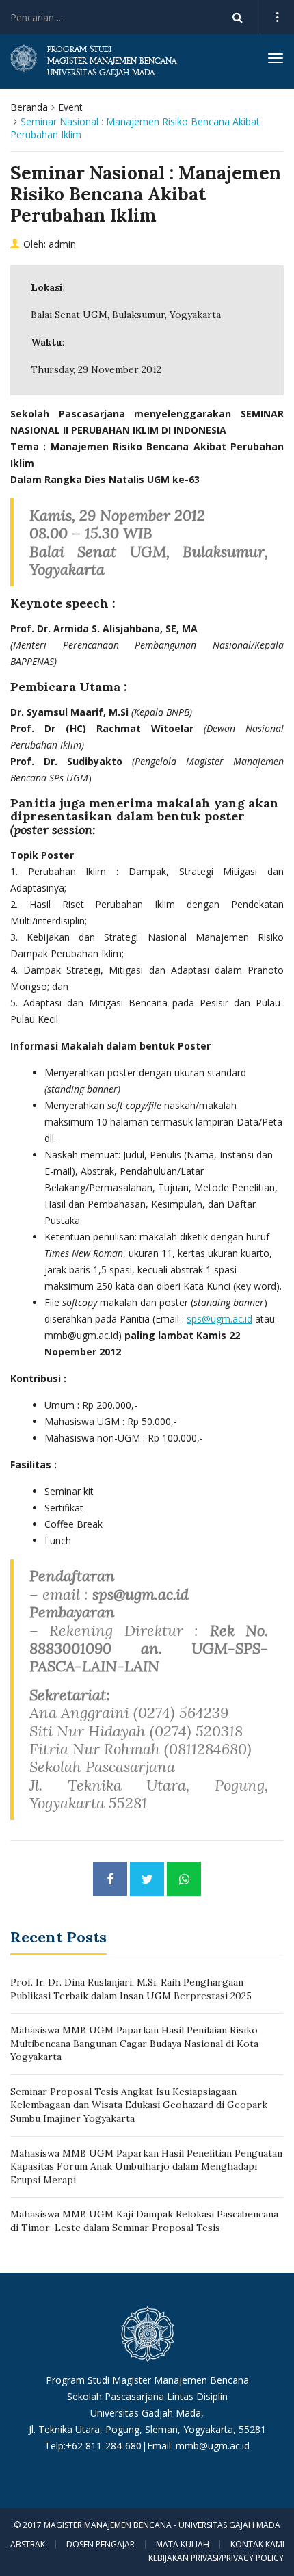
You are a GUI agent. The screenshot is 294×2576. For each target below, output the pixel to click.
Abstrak (28, 2545)
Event (70, 107)
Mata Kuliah (183, 2545)
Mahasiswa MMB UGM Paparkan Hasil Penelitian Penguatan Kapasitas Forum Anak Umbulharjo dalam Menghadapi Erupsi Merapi (146, 2167)
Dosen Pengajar (101, 2545)
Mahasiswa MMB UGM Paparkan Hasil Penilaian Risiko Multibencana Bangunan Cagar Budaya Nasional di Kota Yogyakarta (134, 2043)
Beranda (29, 107)
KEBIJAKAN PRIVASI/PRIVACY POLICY (216, 2558)
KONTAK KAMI (257, 2545)
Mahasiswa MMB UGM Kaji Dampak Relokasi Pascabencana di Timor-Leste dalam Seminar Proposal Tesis (144, 2221)
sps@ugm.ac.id (219, 1319)
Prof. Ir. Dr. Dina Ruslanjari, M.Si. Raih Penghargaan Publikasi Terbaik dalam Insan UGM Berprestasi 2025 (131, 1989)
